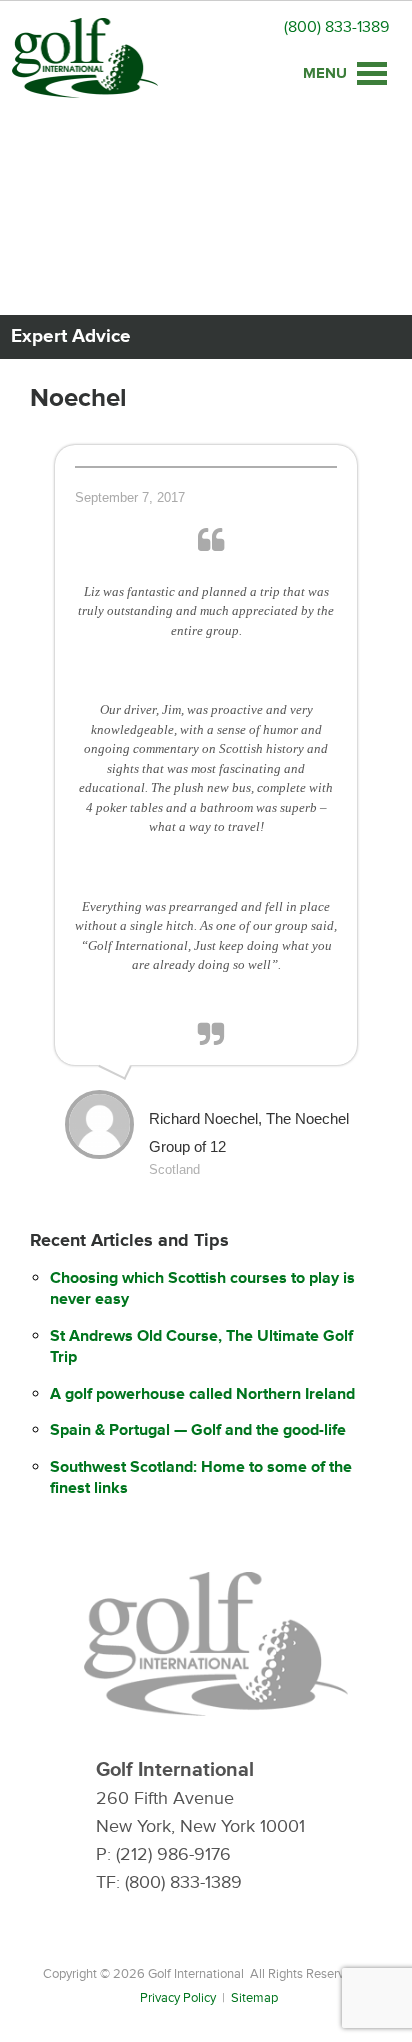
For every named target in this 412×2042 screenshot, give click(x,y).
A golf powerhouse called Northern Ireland (202, 1394)
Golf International (85, 58)
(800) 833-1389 (336, 27)
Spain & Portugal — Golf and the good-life (198, 1430)
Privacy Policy (178, 1998)
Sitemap (254, 1998)
